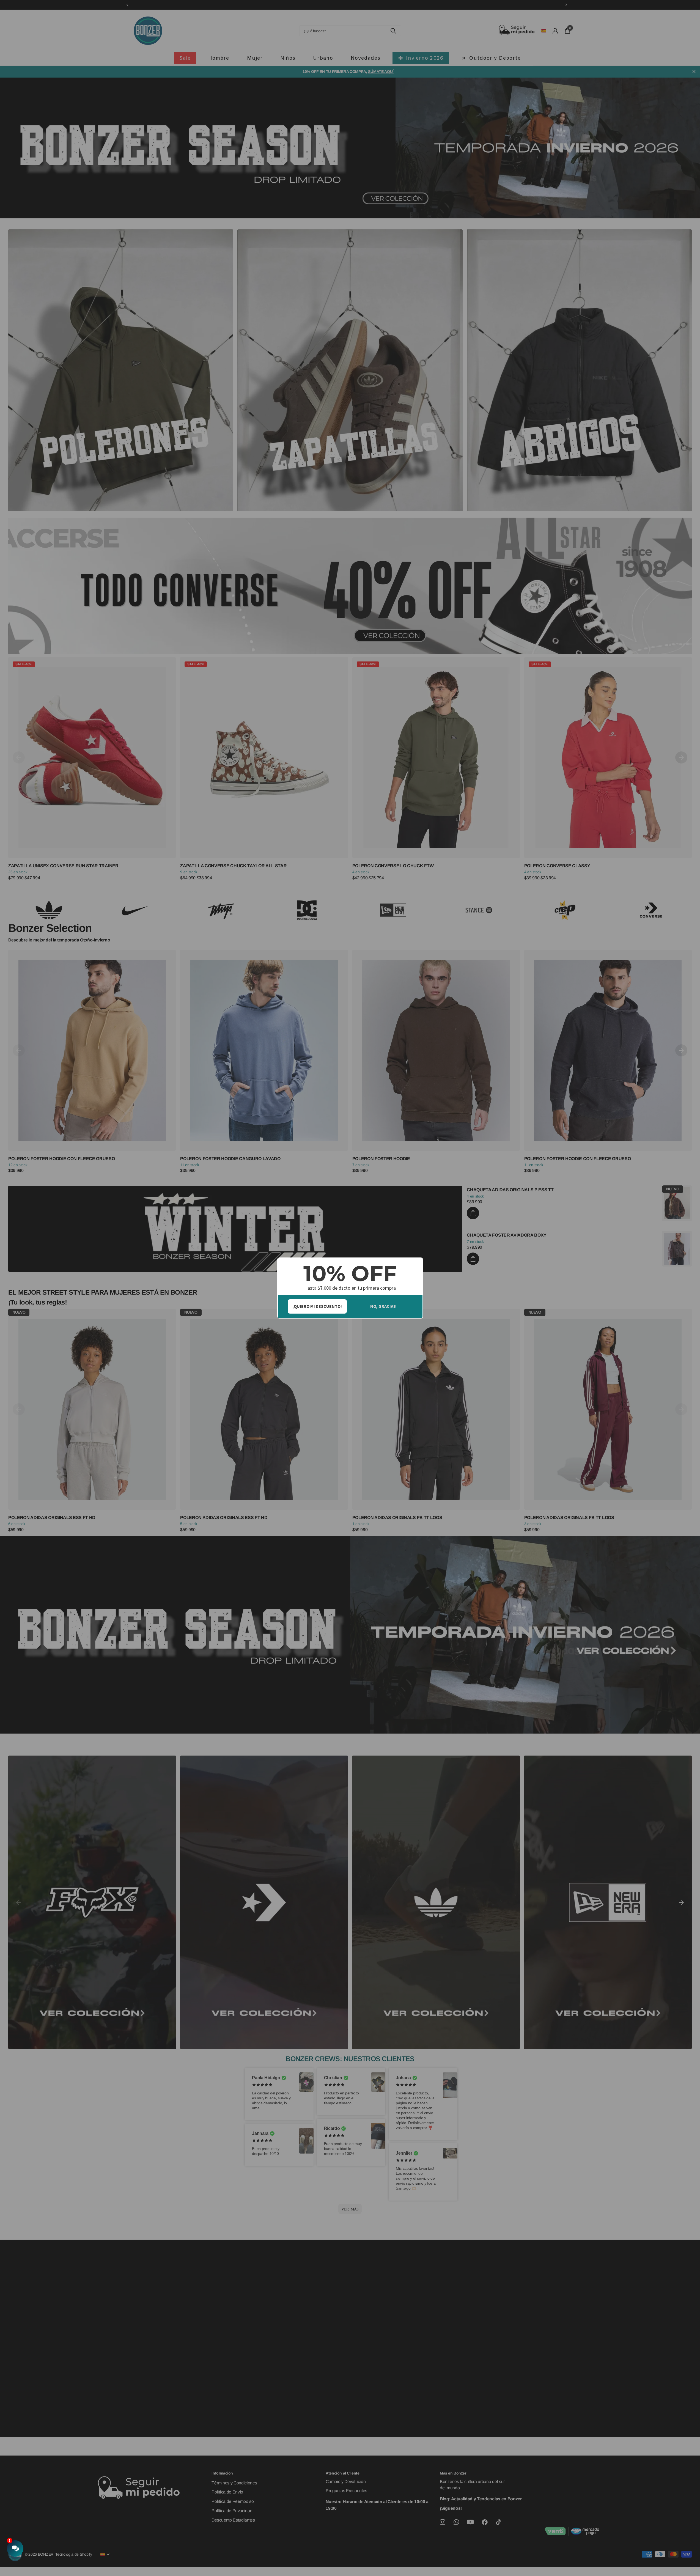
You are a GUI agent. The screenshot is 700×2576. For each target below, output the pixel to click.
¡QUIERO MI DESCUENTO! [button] (317, 1306)
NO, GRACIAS (383, 1306)
